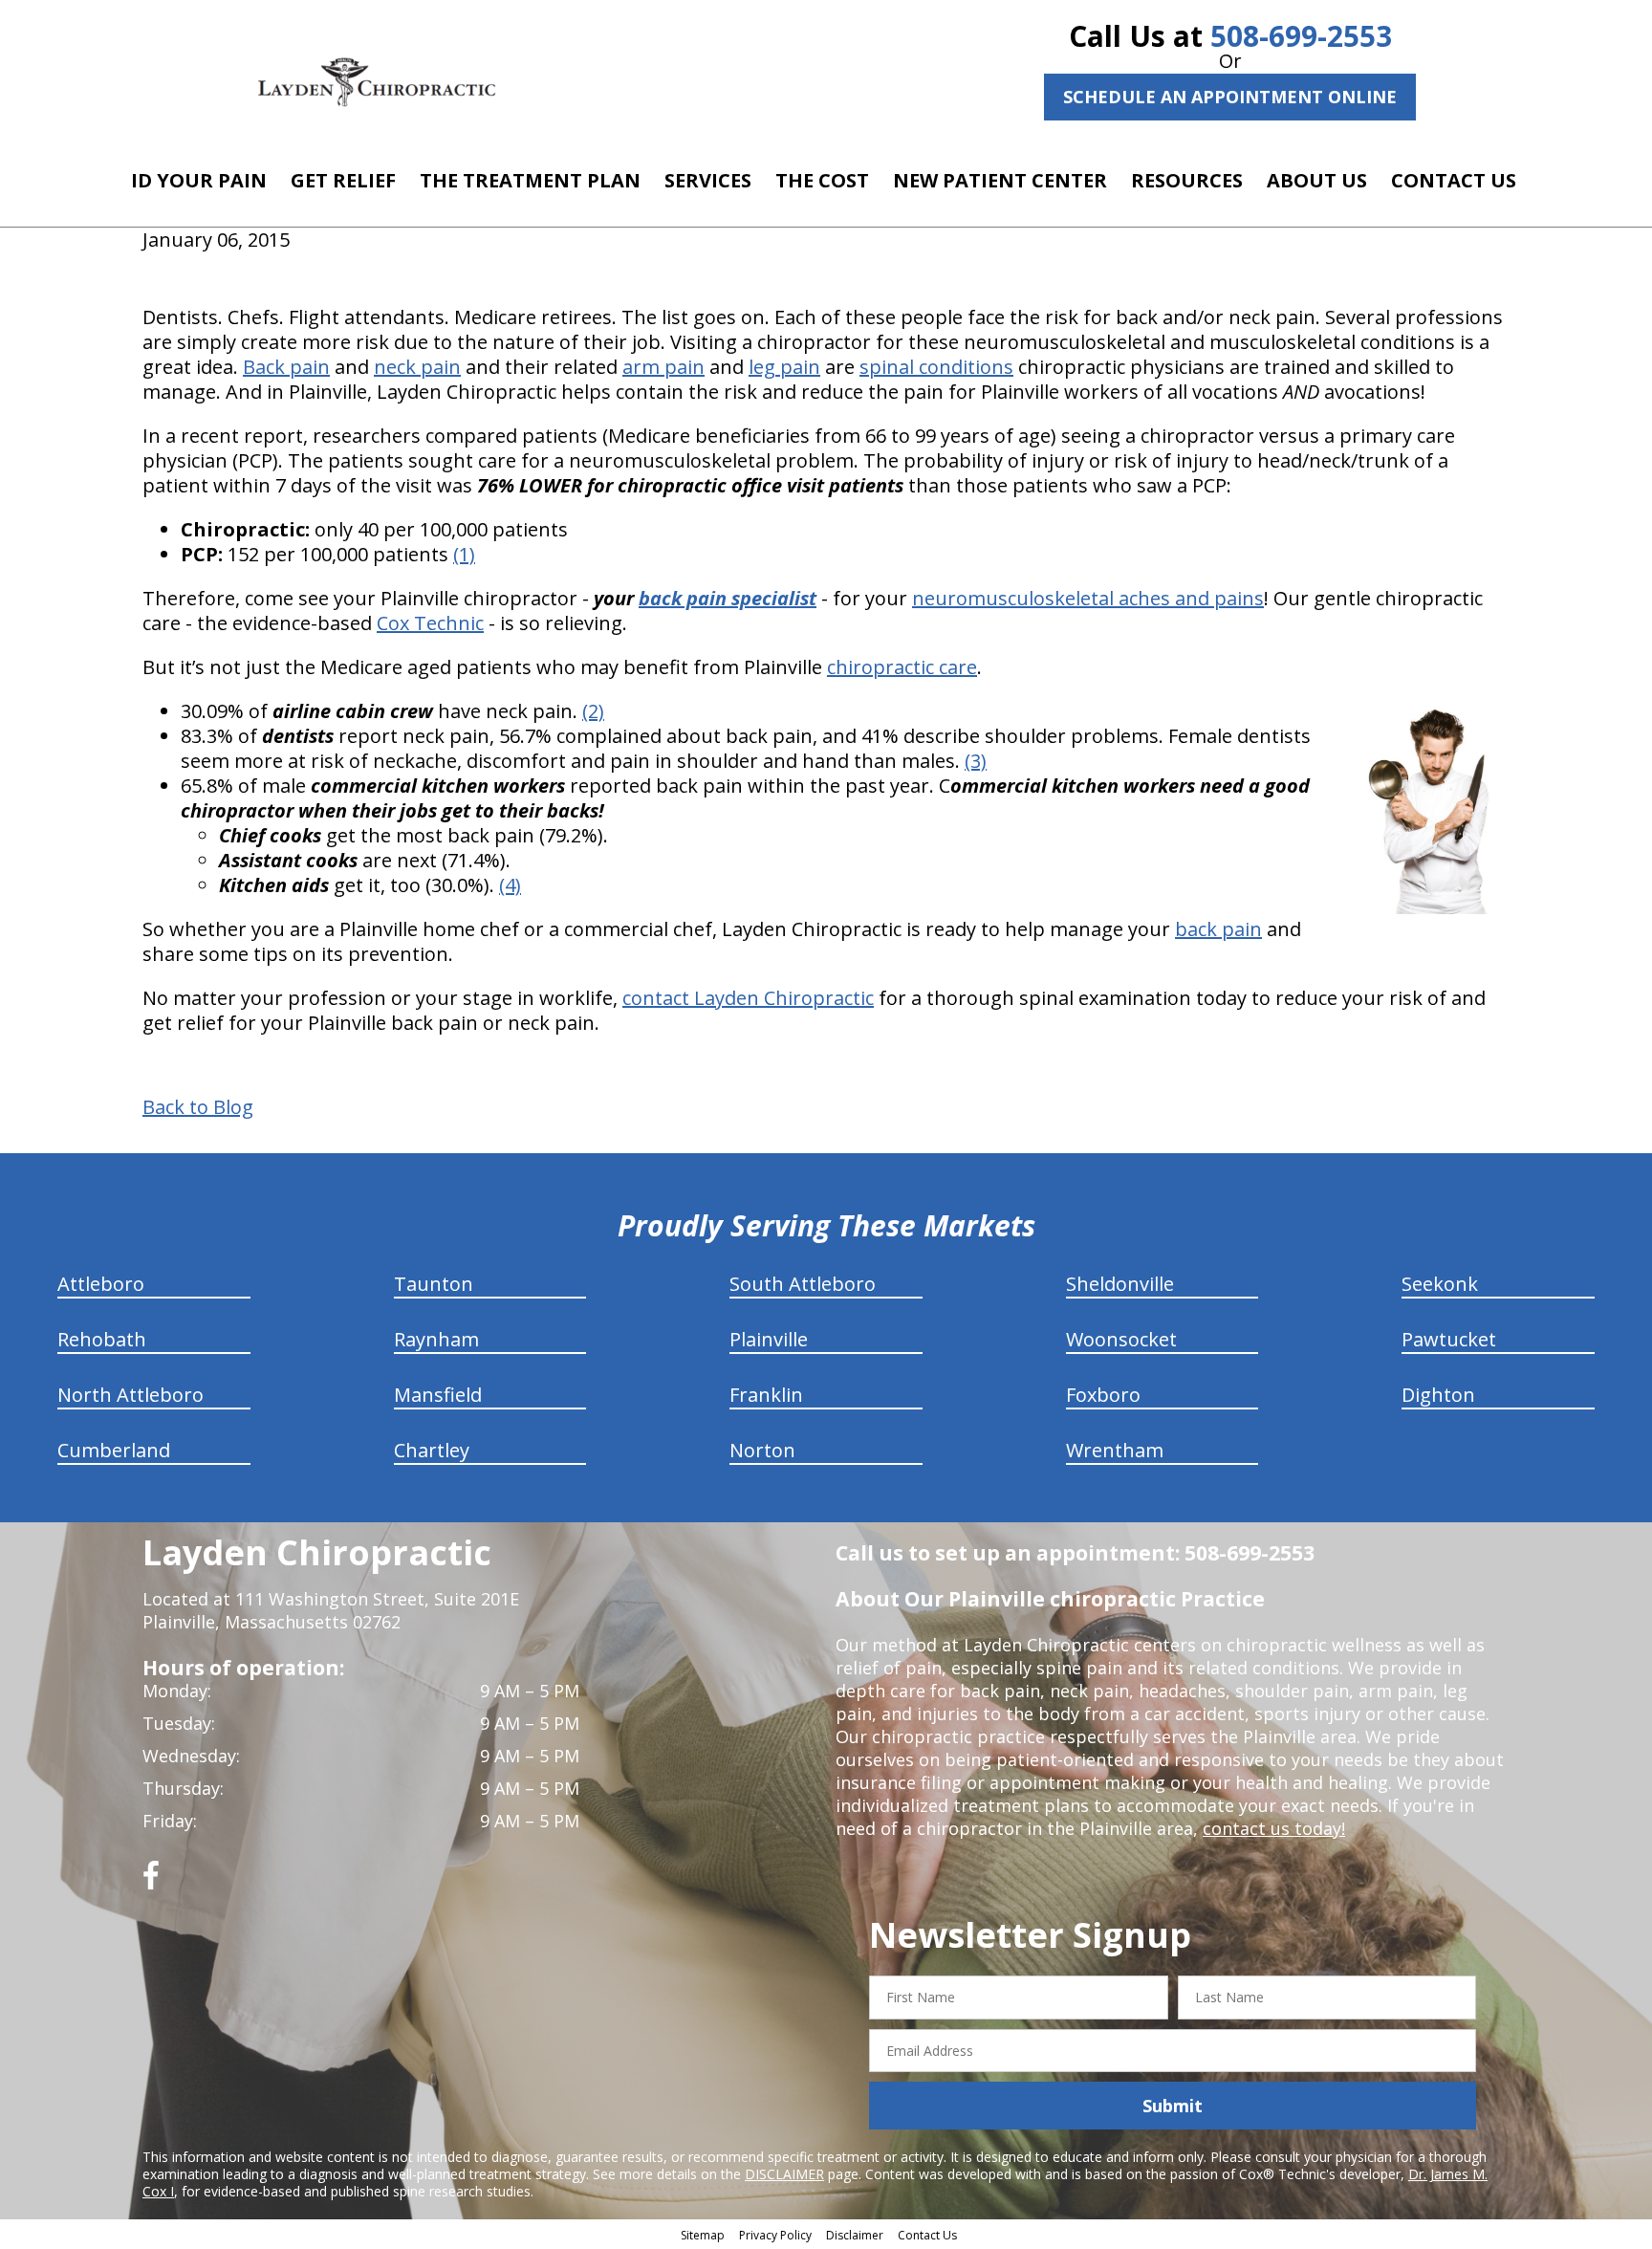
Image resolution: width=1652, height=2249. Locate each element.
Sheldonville (1120, 1284)
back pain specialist (728, 598)
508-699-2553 (1301, 36)
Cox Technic (430, 623)
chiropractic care (902, 667)
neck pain (417, 367)
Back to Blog (198, 1107)
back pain (1218, 929)
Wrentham (1115, 1450)
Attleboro (101, 1284)
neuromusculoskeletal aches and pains (1088, 598)
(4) (510, 885)
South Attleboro (803, 1284)
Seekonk (1440, 1284)
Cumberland (114, 1450)
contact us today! (1274, 1828)
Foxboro (1103, 1395)
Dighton (1438, 1395)
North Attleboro (130, 1395)
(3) (976, 761)
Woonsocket (1121, 1339)
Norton (762, 1450)
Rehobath (102, 1339)
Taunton (434, 1284)
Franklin (766, 1395)
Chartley (432, 1450)
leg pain (784, 367)
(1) (464, 554)
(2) (593, 711)
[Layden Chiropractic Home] (378, 81)
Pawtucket (1449, 1339)
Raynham (436, 1339)
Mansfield (438, 1395)
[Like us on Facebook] (151, 1882)
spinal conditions (936, 367)
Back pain (286, 367)
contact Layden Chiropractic (748, 998)
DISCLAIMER (784, 2174)
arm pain (663, 367)
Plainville (769, 1339)
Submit (1173, 2106)
